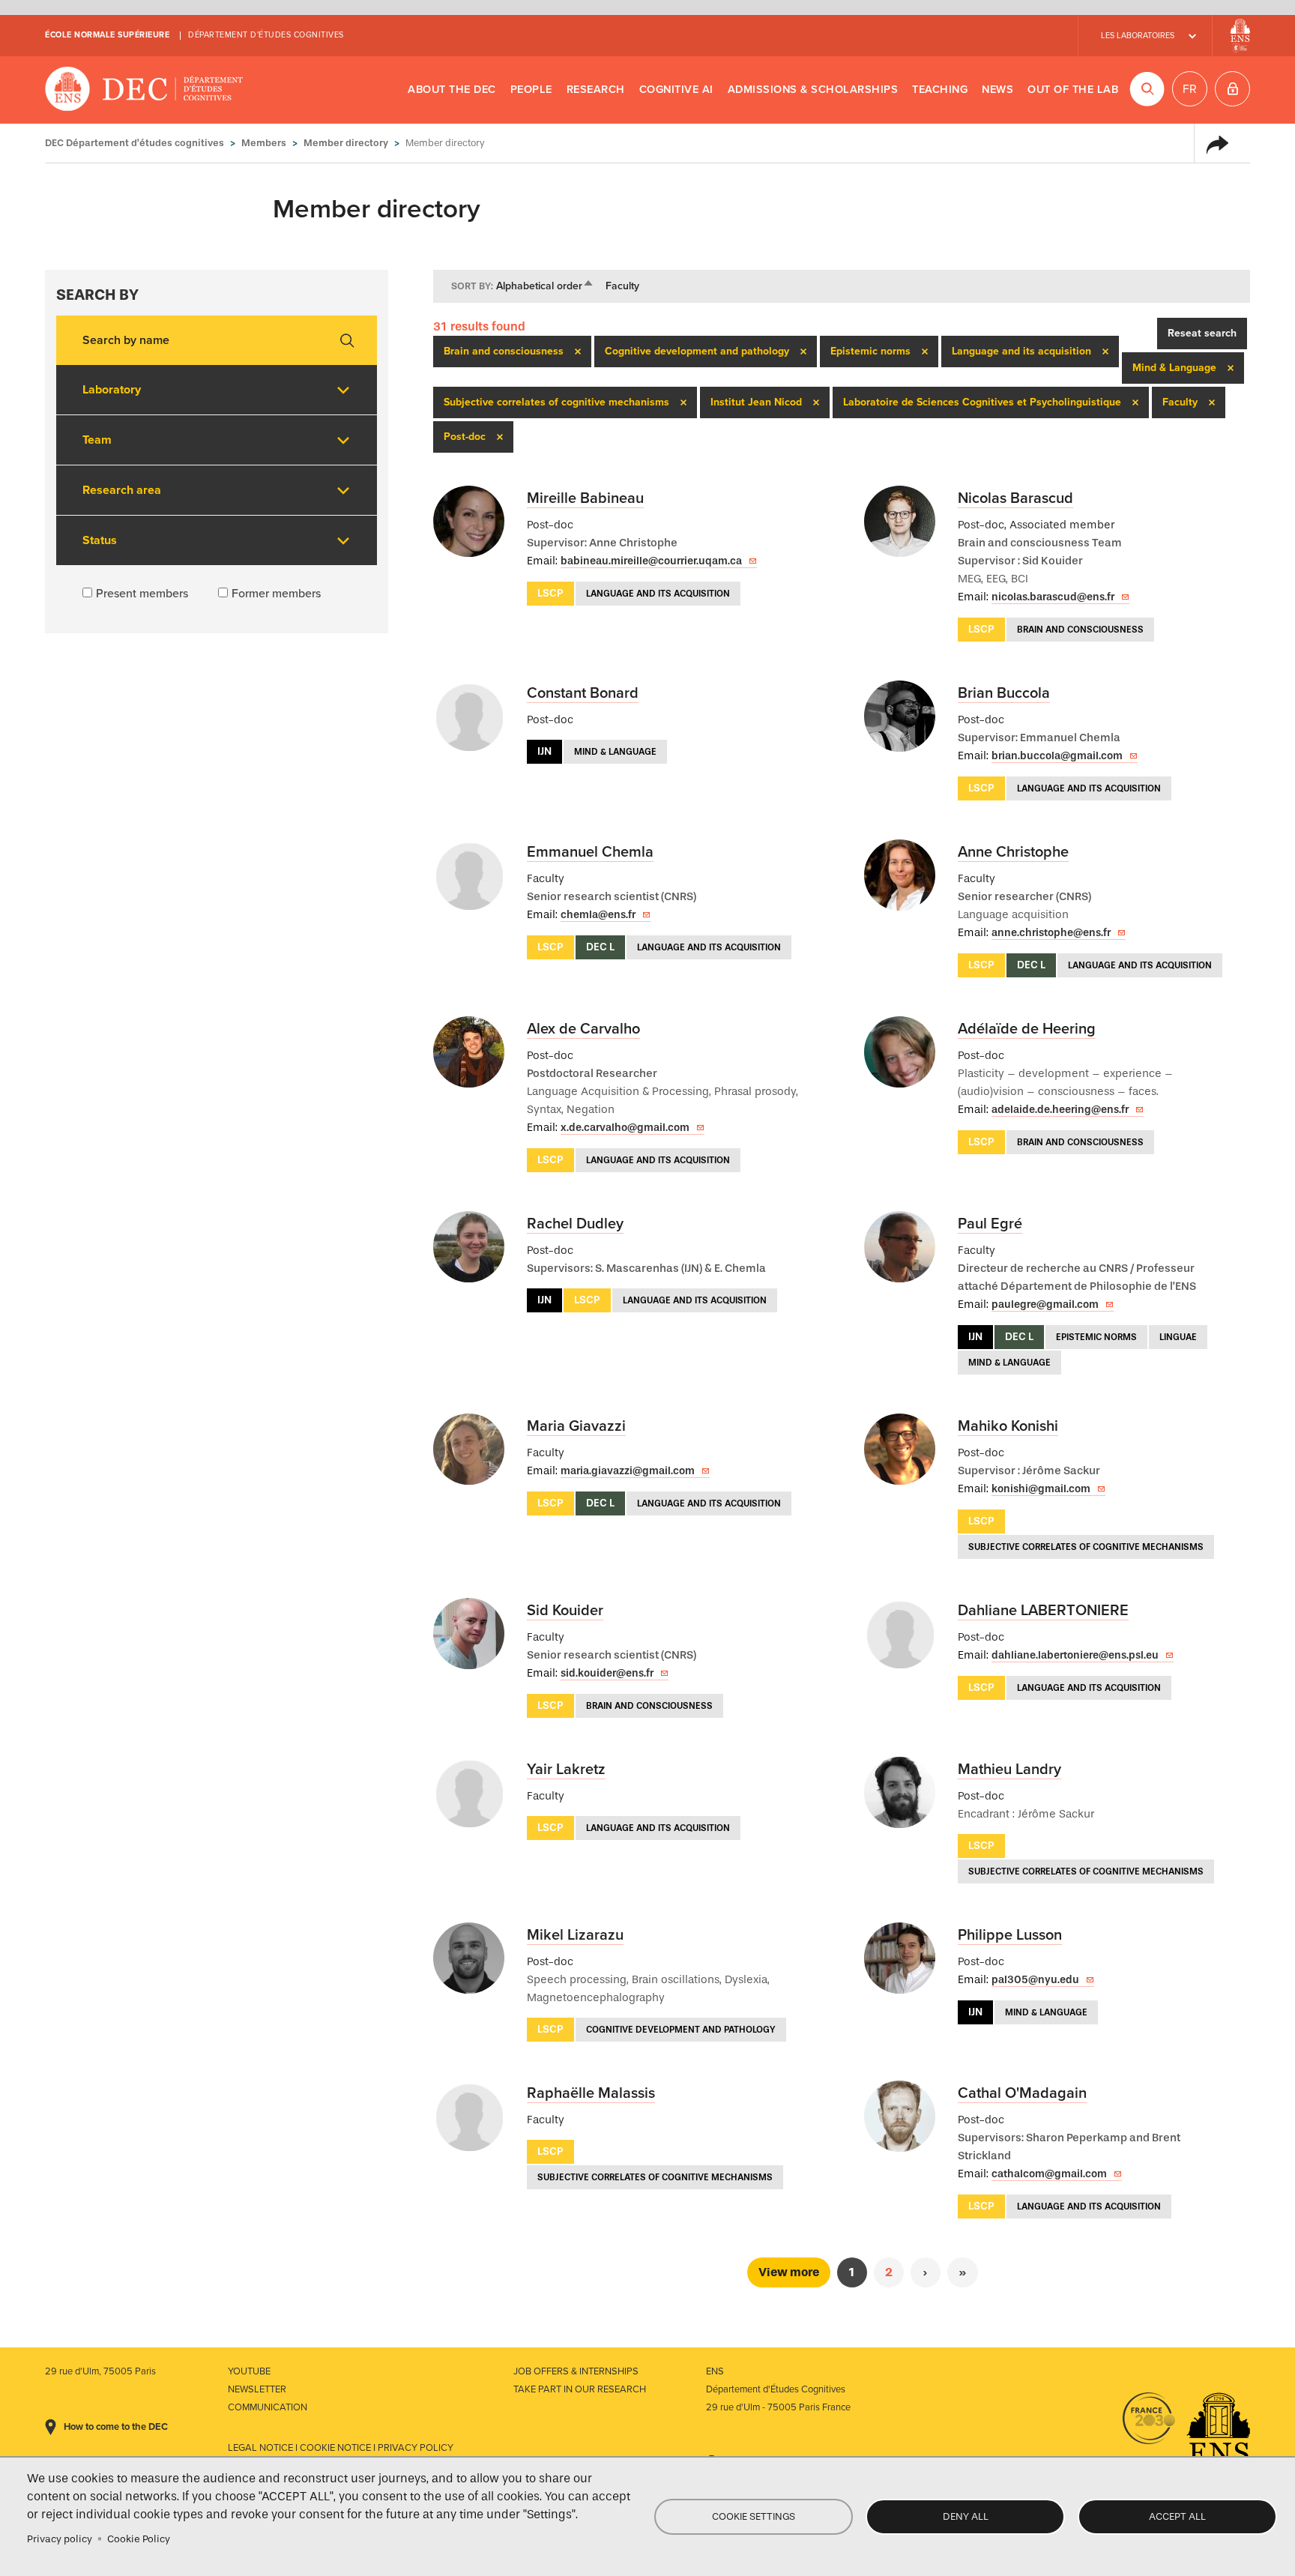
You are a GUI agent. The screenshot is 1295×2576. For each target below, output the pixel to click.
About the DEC (452, 90)
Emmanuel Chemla (590, 852)
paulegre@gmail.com (1045, 1304)
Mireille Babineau (585, 498)
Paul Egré (990, 1224)
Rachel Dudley (575, 1224)
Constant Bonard (583, 693)
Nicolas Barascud (1015, 498)
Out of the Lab (1073, 90)
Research (596, 90)
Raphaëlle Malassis (591, 2093)
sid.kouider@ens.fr (607, 1673)
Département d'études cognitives (266, 35)
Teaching (940, 90)
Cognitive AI (676, 90)
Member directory (346, 143)
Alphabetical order (545, 286)
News (997, 90)
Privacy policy (60, 2539)
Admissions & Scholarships (813, 90)
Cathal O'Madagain (1022, 2093)
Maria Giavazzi (576, 1426)
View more (789, 2272)
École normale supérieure (107, 35)
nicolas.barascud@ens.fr (1053, 597)
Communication (268, 2407)
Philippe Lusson (1010, 1935)
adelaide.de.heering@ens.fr (1060, 1110)
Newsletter (257, 2389)
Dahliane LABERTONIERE (1043, 1611)
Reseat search (1202, 333)
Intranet (1232, 89)
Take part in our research (580, 2389)
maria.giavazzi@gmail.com (628, 1471)
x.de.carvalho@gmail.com (625, 1128)
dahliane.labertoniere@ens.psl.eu (1075, 1655)
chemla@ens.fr (598, 915)
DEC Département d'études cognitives (144, 90)
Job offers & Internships (576, 2371)
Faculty (622, 286)
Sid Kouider (565, 1611)
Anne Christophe (1013, 852)
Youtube (249, 2371)
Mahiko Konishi (1008, 1426)
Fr (1190, 89)
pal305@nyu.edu (1035, 1980)
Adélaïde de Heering (1027, 1029)
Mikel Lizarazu (575, 1935)
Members (264, 143)
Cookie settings (754, 2516)
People (531, 90)
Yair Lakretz (566, 1770)
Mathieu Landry (1009, 1770)
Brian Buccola (1004, 693)
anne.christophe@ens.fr (1051, 933)
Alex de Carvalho (583, 1029)
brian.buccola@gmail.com (1057, 756)
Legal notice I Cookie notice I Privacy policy (341, 2448)
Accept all (1177, 2516)
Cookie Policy (139, 2539)
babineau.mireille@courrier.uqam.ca (651, 561)
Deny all (966, 2516)
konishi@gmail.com (1041, 1489)
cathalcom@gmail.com (1049, 2174)
